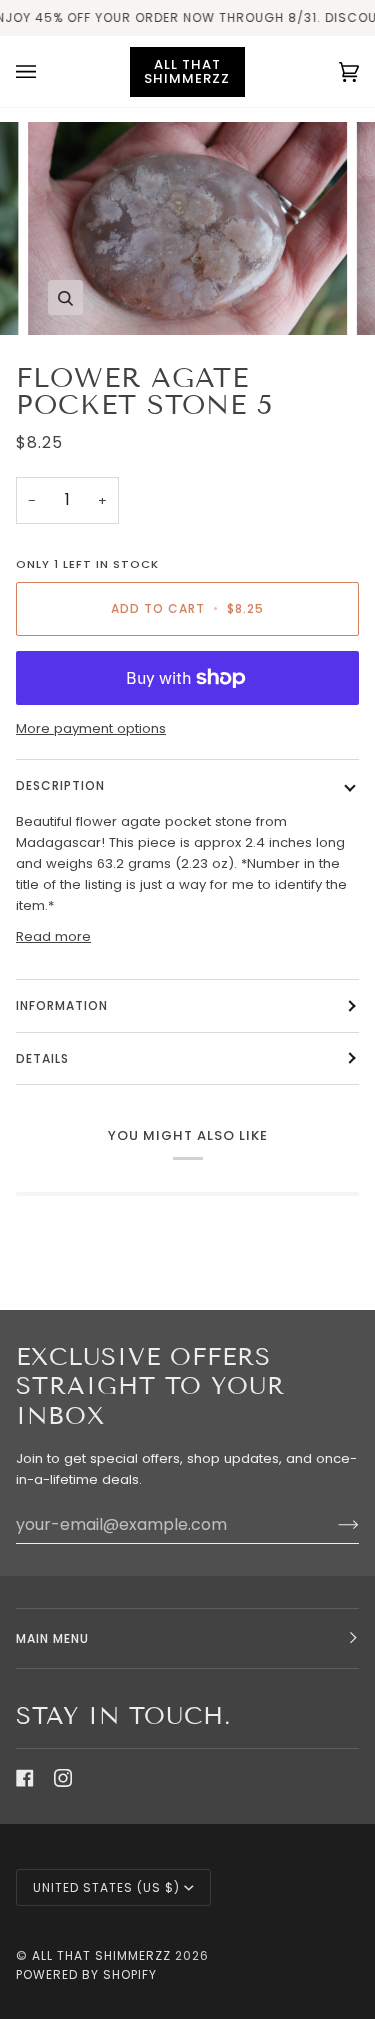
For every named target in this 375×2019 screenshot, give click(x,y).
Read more (53, 936)
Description (60, 785)
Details (42, 1058)
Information (62, 1005)
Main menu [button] (52, 1638)
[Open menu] (46, 71)
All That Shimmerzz (103, 1955)
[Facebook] (25, 1778)
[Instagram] (63, 1778)
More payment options (91, 728)
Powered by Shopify (86, 1974)
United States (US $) (106, 1887)
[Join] (332, 1524)
